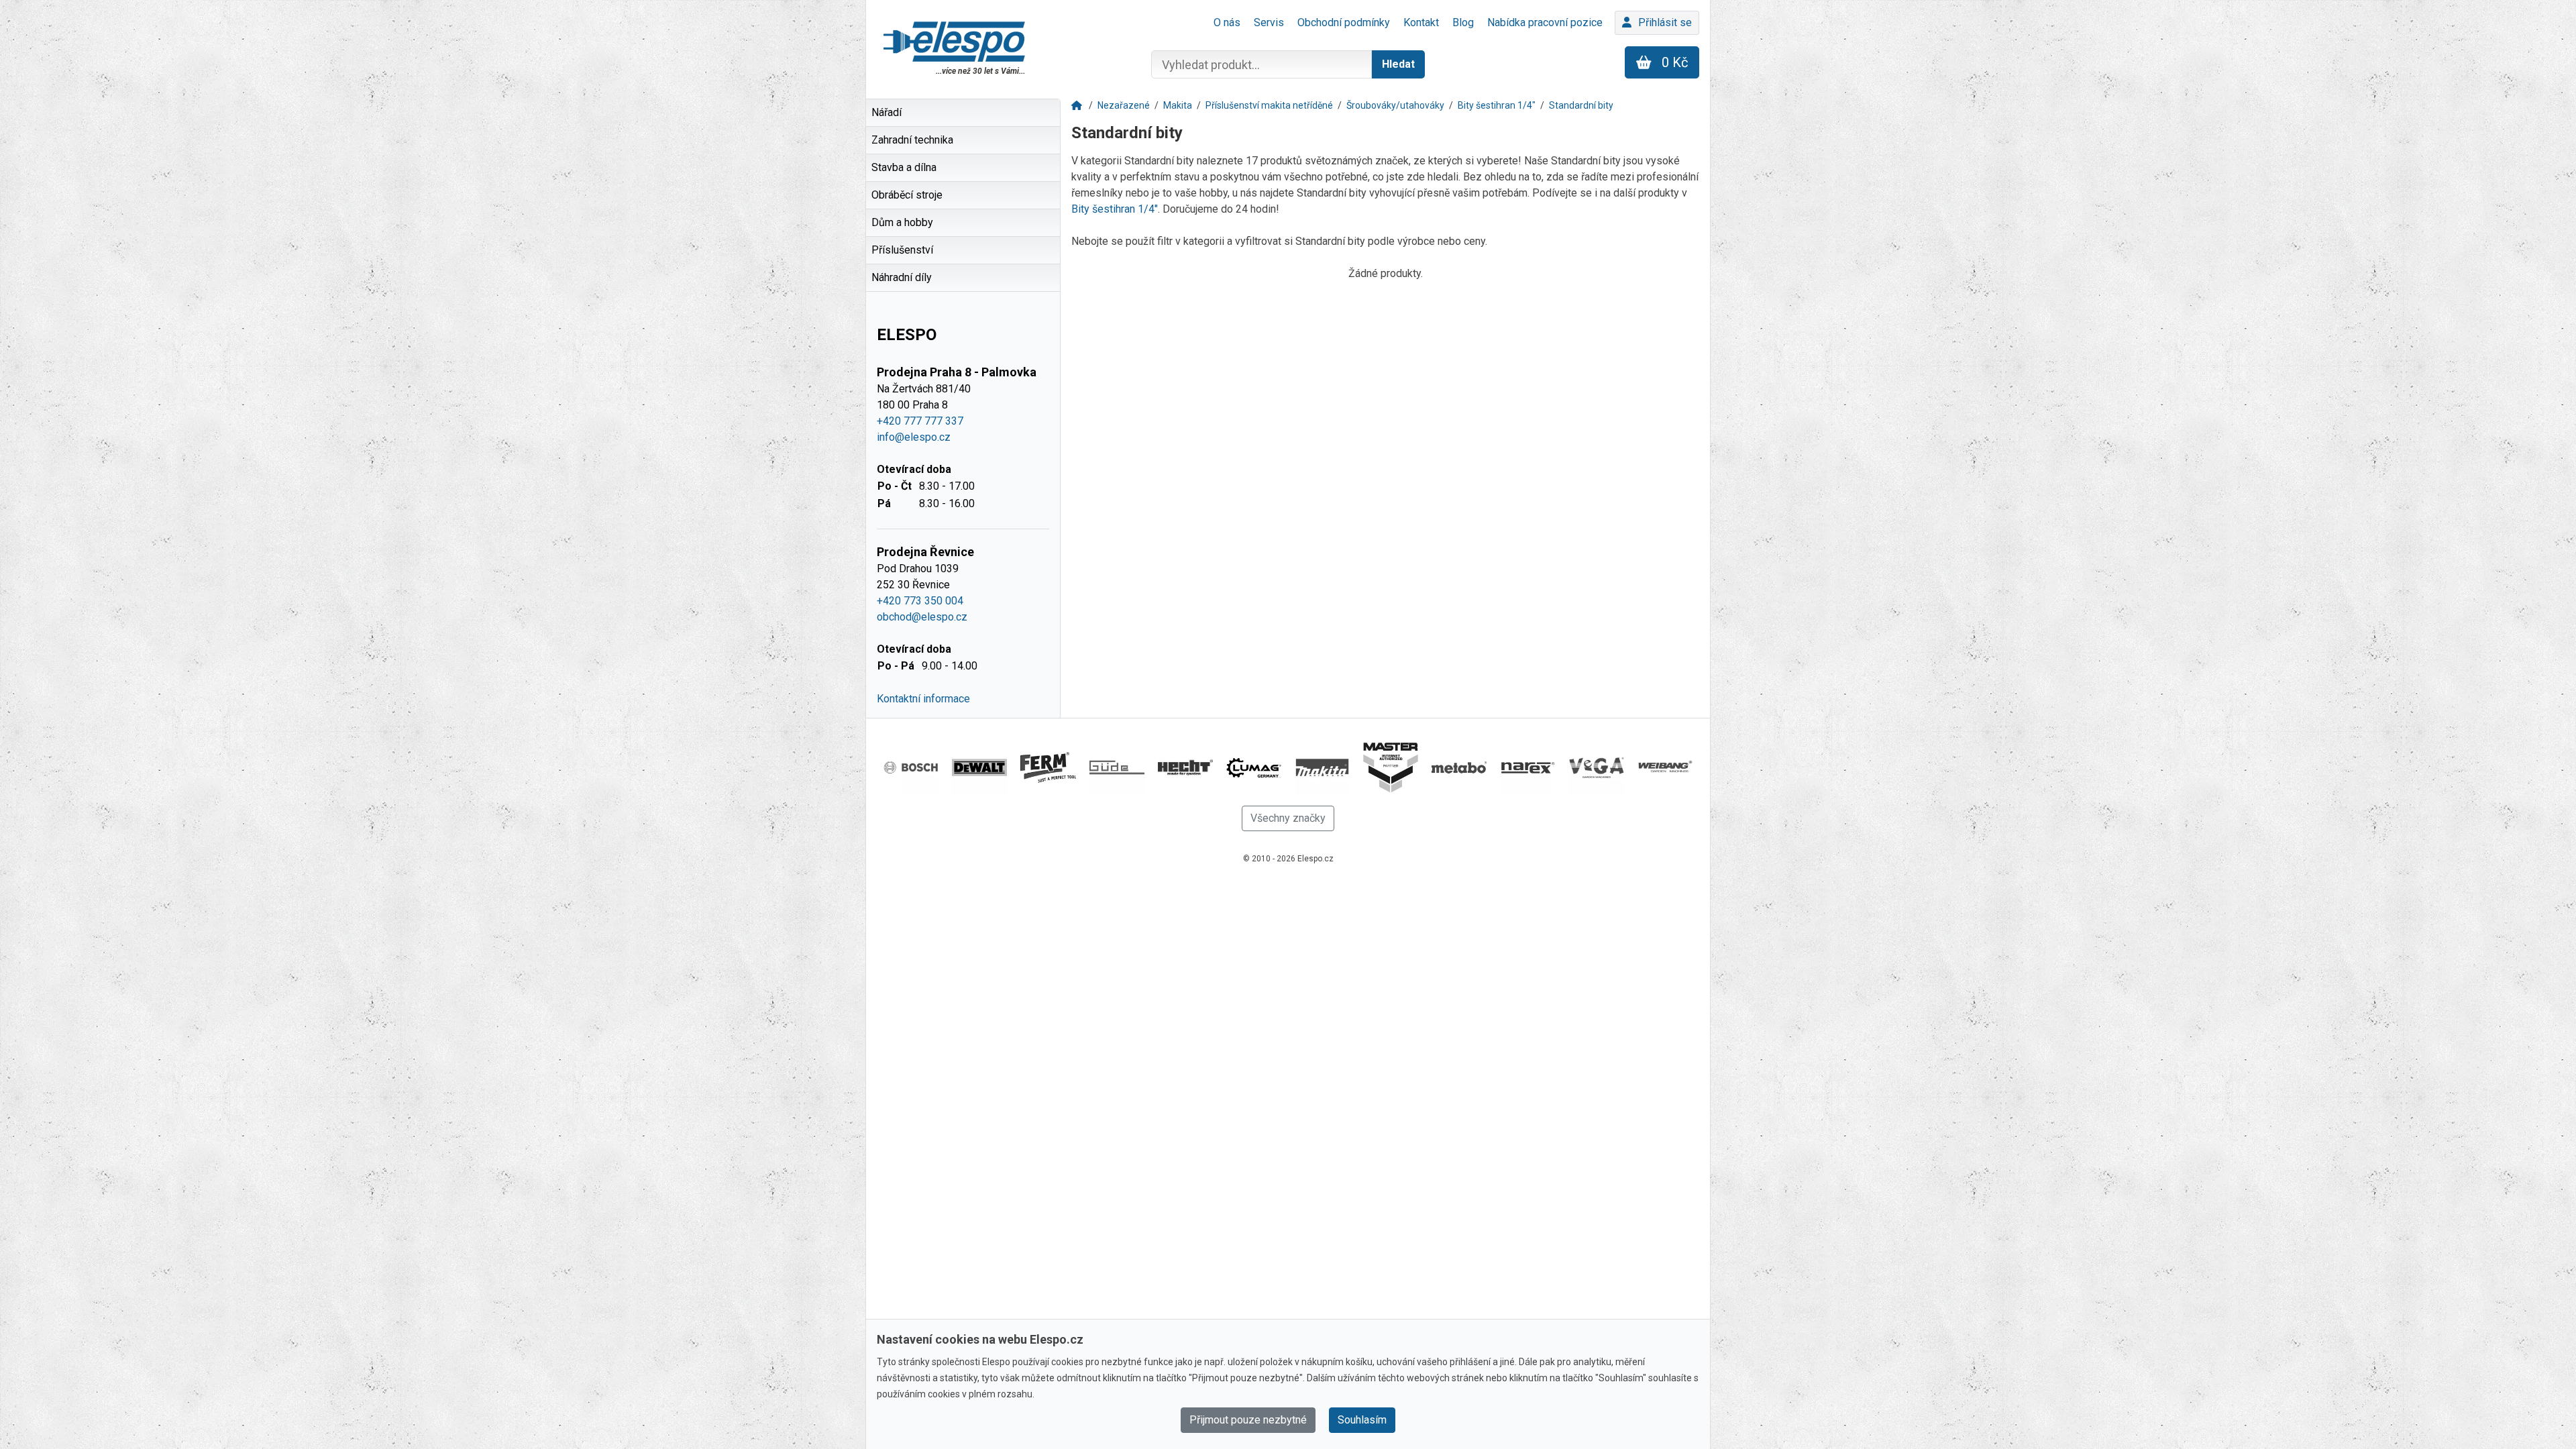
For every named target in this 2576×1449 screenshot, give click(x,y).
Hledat (1398, 64)
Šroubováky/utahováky (1395, 105)
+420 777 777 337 (920, 421)
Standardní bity (1581, 105)
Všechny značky (1288, 818)
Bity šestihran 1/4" (1497, 105)
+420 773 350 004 (920, 601)
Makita (1178, 105)
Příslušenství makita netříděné (1269, 105)
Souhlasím (1362, 1420)
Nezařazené (1124, 105)
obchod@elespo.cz (922, 617)
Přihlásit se (1665, 22)
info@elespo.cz (914, 437)
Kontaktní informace (923, 699)
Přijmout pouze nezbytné (1248, 1420)
